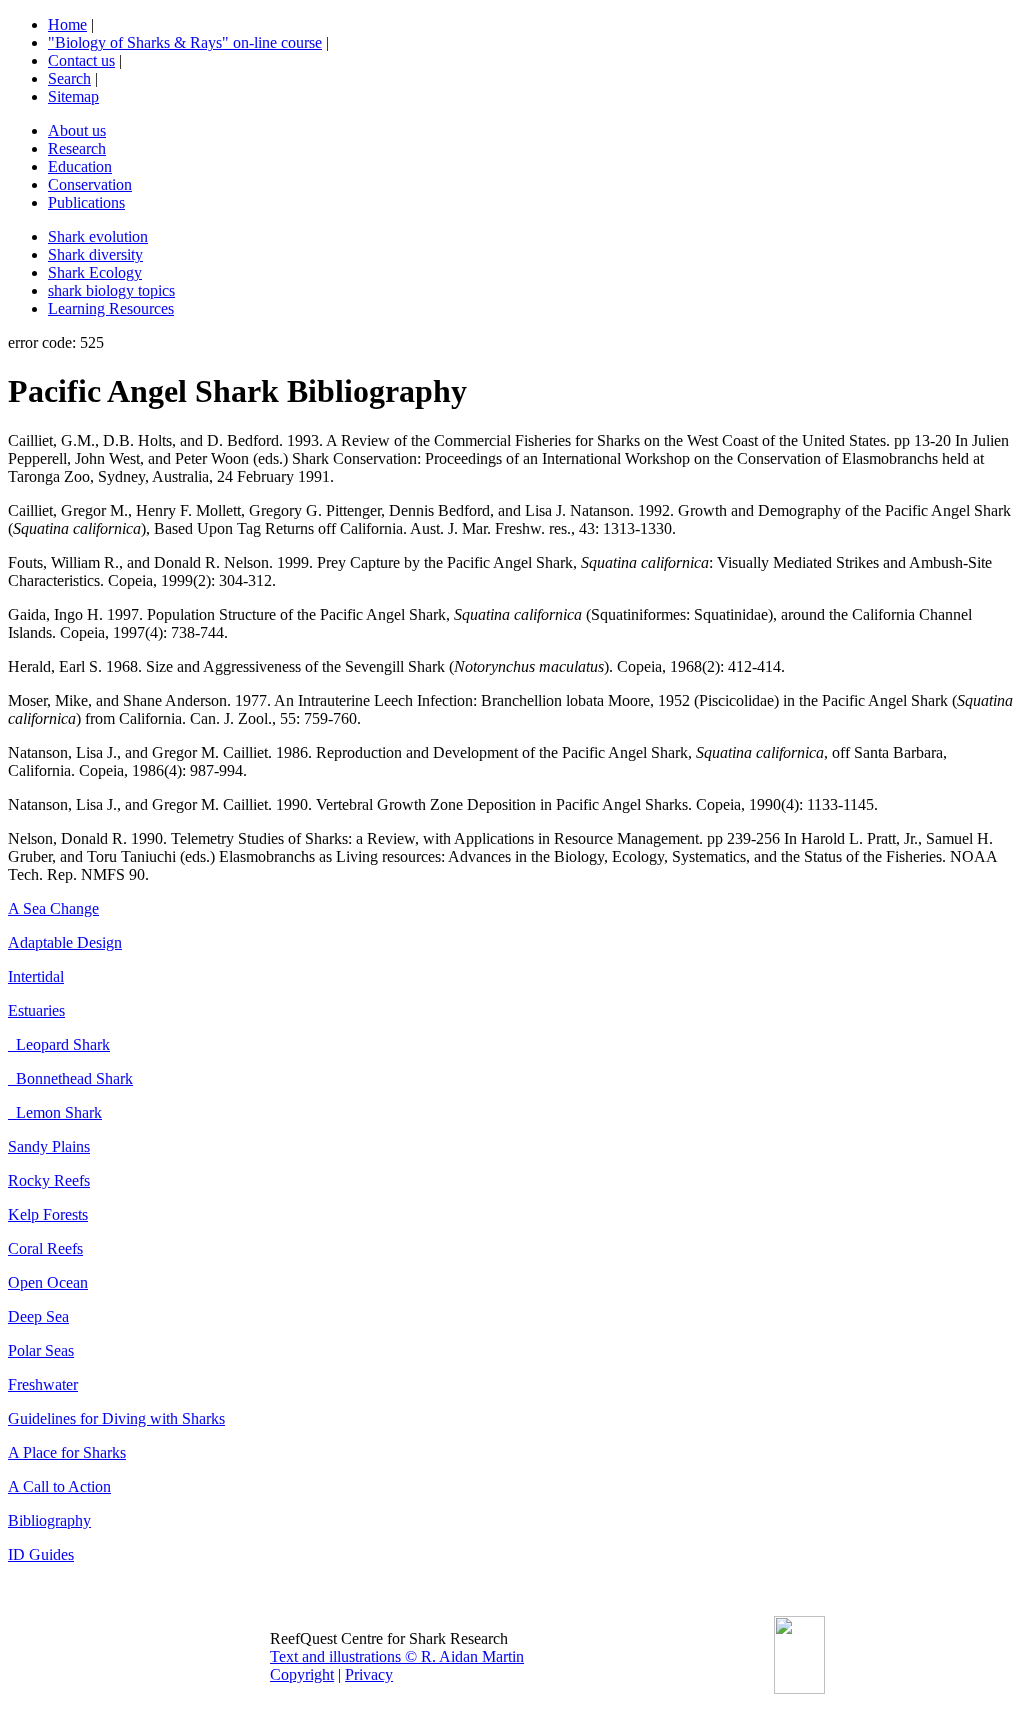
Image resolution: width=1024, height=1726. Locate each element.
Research (77, 148)
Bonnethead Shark (70, 1078)
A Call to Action (59, 1486)
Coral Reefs (45, 1248)
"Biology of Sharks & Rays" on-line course (185, 42)
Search (69, 78)
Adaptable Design (65, 942)
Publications (86, 202)
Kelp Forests (48, 1214)
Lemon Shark (55, 1112)
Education (80, 166)
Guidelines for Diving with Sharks (116, 1418)
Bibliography (49, 1520)
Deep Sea (38, 1316)
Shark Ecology (95, 272)
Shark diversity (95, 254)
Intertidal (36, 976)
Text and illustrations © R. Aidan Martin (397, 1656)
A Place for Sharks (67, 1452)
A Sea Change (53, 908)
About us (77, 130)
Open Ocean (48, 1282)
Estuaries (36, 1010)
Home (67, 24)
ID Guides (41, 1554)
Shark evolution (98, 236)
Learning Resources (111, 308)
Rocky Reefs (49, 1180)
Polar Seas (41, 1350)
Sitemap (73, 96)
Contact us (81, 60)
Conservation (90, 184)
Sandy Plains (49, 1146)
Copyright (302, 1674)
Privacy (369, 1674)
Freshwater (43, 1384)
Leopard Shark (59, 1044)
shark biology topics (111, 290)
